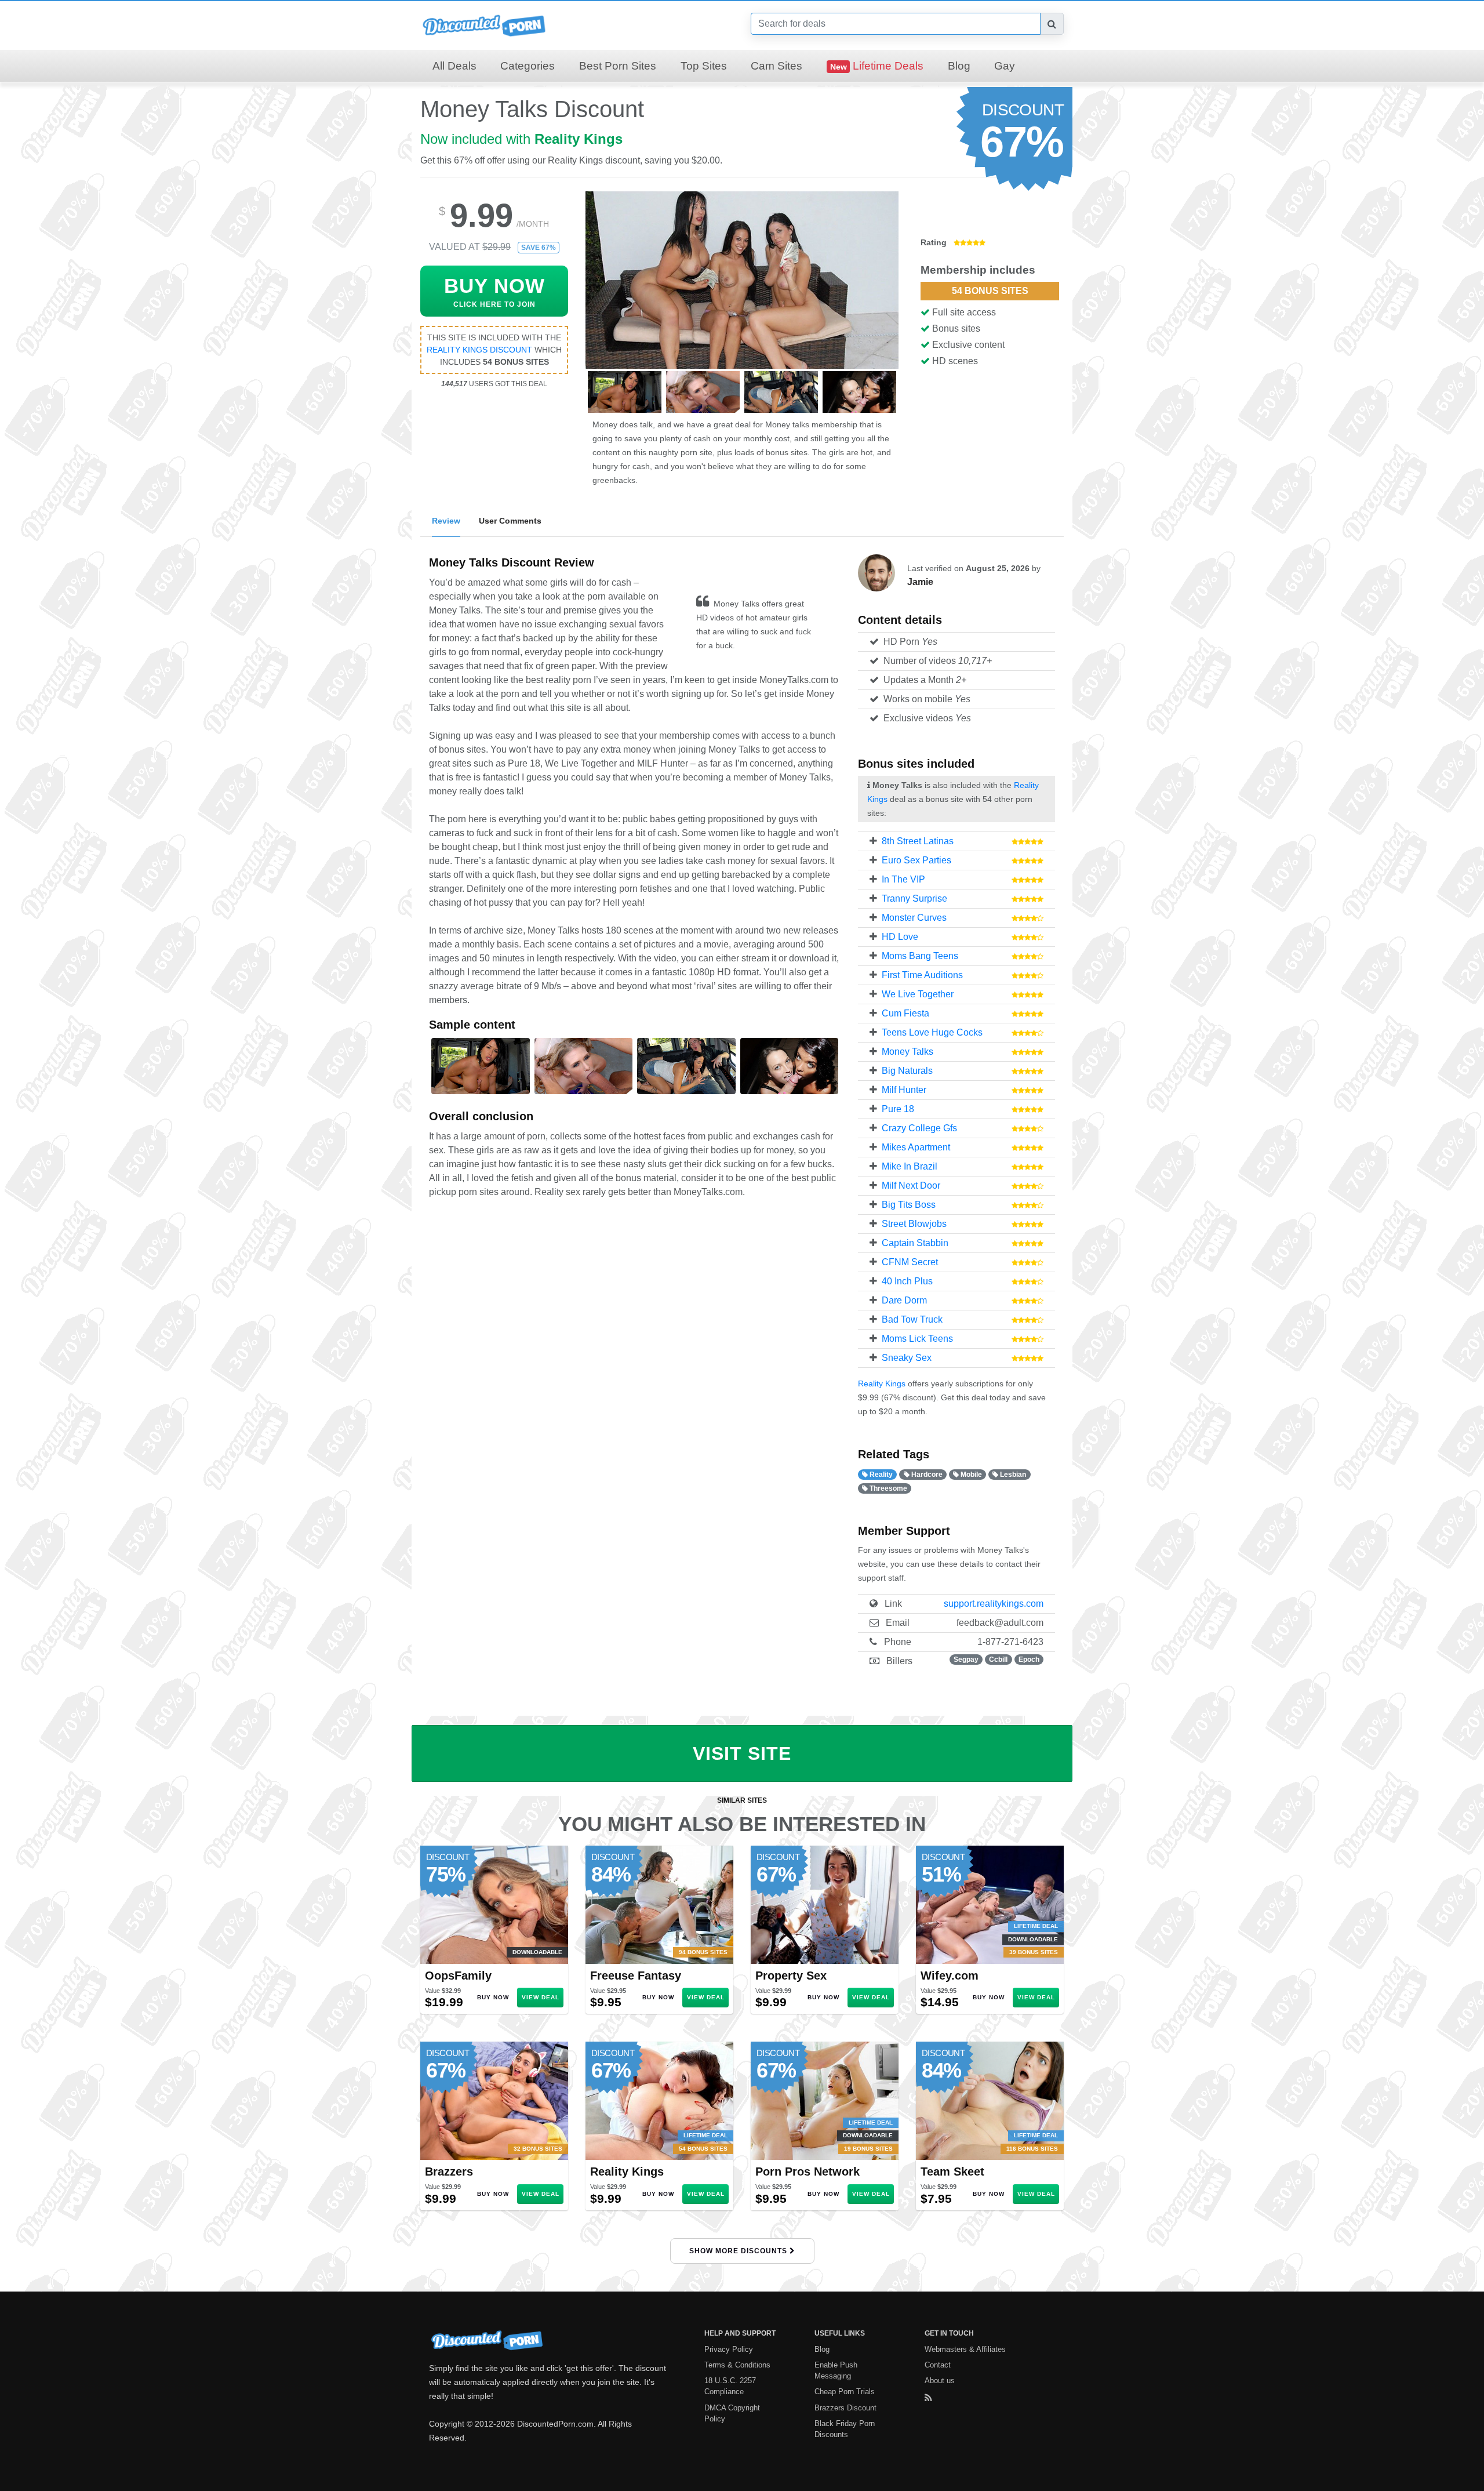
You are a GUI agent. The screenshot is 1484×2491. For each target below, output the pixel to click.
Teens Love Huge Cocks (932, 1032)
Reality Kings (579, 139)
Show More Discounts (739, 2251)
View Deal (541, 1997)
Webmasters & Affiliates (965, 2349)
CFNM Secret (910, 1262)
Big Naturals (907, 1071)
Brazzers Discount (845, 2408)
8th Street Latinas (918, 841)
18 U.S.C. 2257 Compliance (730, 2386)
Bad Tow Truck (912, 1319)
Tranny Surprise (914, 898)
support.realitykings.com (994, 1604)
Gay (1005, 66)
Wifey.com (950, 1976)
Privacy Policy (729, 2349)
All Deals (454, 66)
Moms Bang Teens (920, 956)
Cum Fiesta (905, 1013)
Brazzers (449, 2172)
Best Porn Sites (618, 66)
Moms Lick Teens (917, 1339)
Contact (938, 2365)
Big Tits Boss (909, 1205)
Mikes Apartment (916, 1147)
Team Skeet (952, 2172)
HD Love (900, 937)
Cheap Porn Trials (845, 2392)
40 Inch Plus (907, 1281)
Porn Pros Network (808, 2172)
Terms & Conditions (737, 2365)
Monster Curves (914, 918)
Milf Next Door (911, 1185)
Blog (959, 66)
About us (940, 2381)
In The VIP (903, 879)
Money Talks (908, 1052)
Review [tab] (446, 521)
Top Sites (704, 66)
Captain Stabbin (915, 1243)
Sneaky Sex (907, 1358)
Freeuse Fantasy (636, 1976)
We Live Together (918, 994)
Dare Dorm (904, 1300)
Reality (880, 1475)
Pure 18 (898, 1109)
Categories (528, 66)
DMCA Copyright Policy (732, 2413)
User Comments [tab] (510, 521)
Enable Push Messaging (836, 2370)
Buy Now (493, 1997)
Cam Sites (776, 66)
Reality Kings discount (479, 350)
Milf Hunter (904, 1090)
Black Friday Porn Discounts (845, 2429)
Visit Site (742, 1753)
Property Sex (791, 1976)
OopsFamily (458, 1976)
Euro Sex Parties (916, 860)
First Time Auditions (922, 975)
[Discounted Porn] (484, 25)
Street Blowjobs (914, 1224)
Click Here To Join (494, 291)
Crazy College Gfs (919, 1128)
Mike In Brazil (910, 1166)
